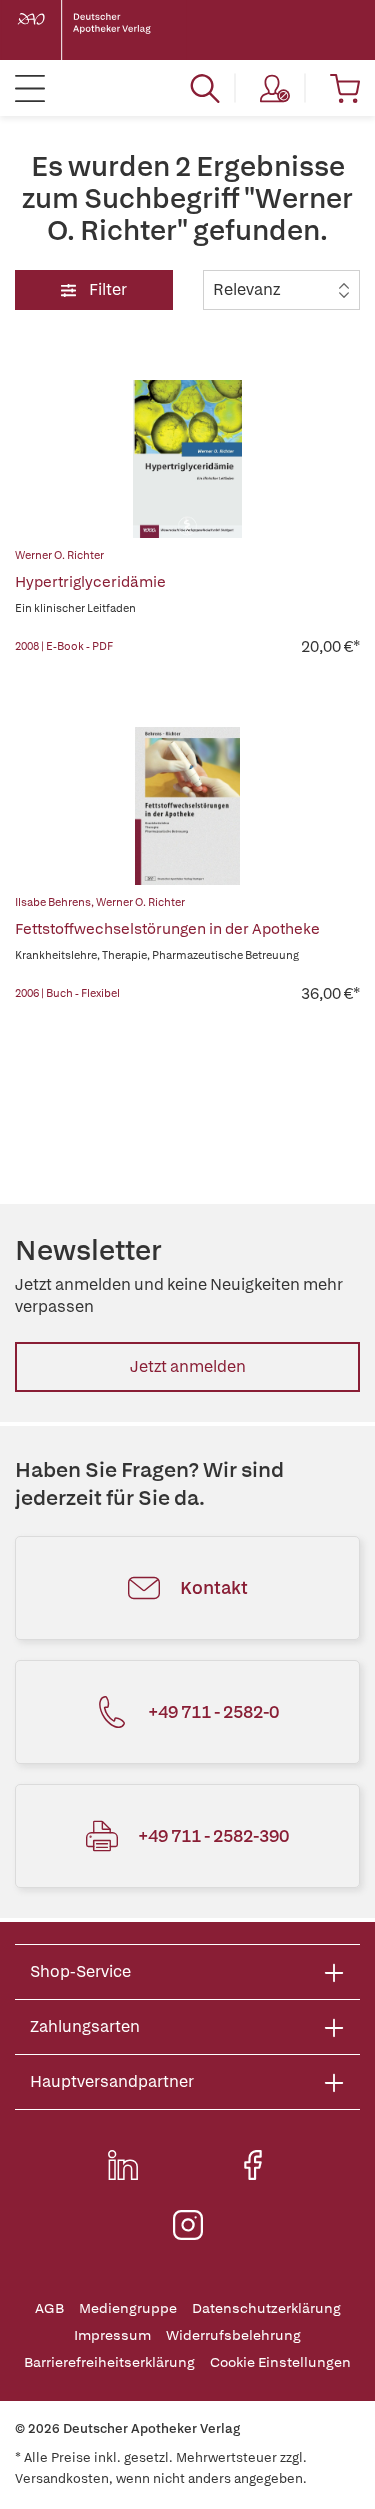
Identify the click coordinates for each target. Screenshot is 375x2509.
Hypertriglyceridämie (90, 582)
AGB (49, 2308)
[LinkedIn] (123, 2165)
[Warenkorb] (345, 88)
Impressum (112, 2335)
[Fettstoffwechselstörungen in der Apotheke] (188, 806)
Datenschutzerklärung (266, 2308)
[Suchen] (205, 88)
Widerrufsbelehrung (233, 2335)
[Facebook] (253, 2165)
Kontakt (214, 1587)
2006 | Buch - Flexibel (67, 993)
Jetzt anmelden (188, 1366)
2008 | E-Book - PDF (64, 646)
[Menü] (30, 88)
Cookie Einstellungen (280, 2362)
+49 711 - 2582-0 (213, 1711)
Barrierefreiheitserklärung (109, 2362)
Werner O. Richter (59, 555)
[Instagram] (188, 2225)
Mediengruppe (128, 2308)
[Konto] (275, 88)
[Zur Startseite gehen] (100, 30)
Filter (106, 289)
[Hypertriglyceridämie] (188, 459)
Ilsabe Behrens (53, 902)
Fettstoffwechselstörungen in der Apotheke (167, 929)
